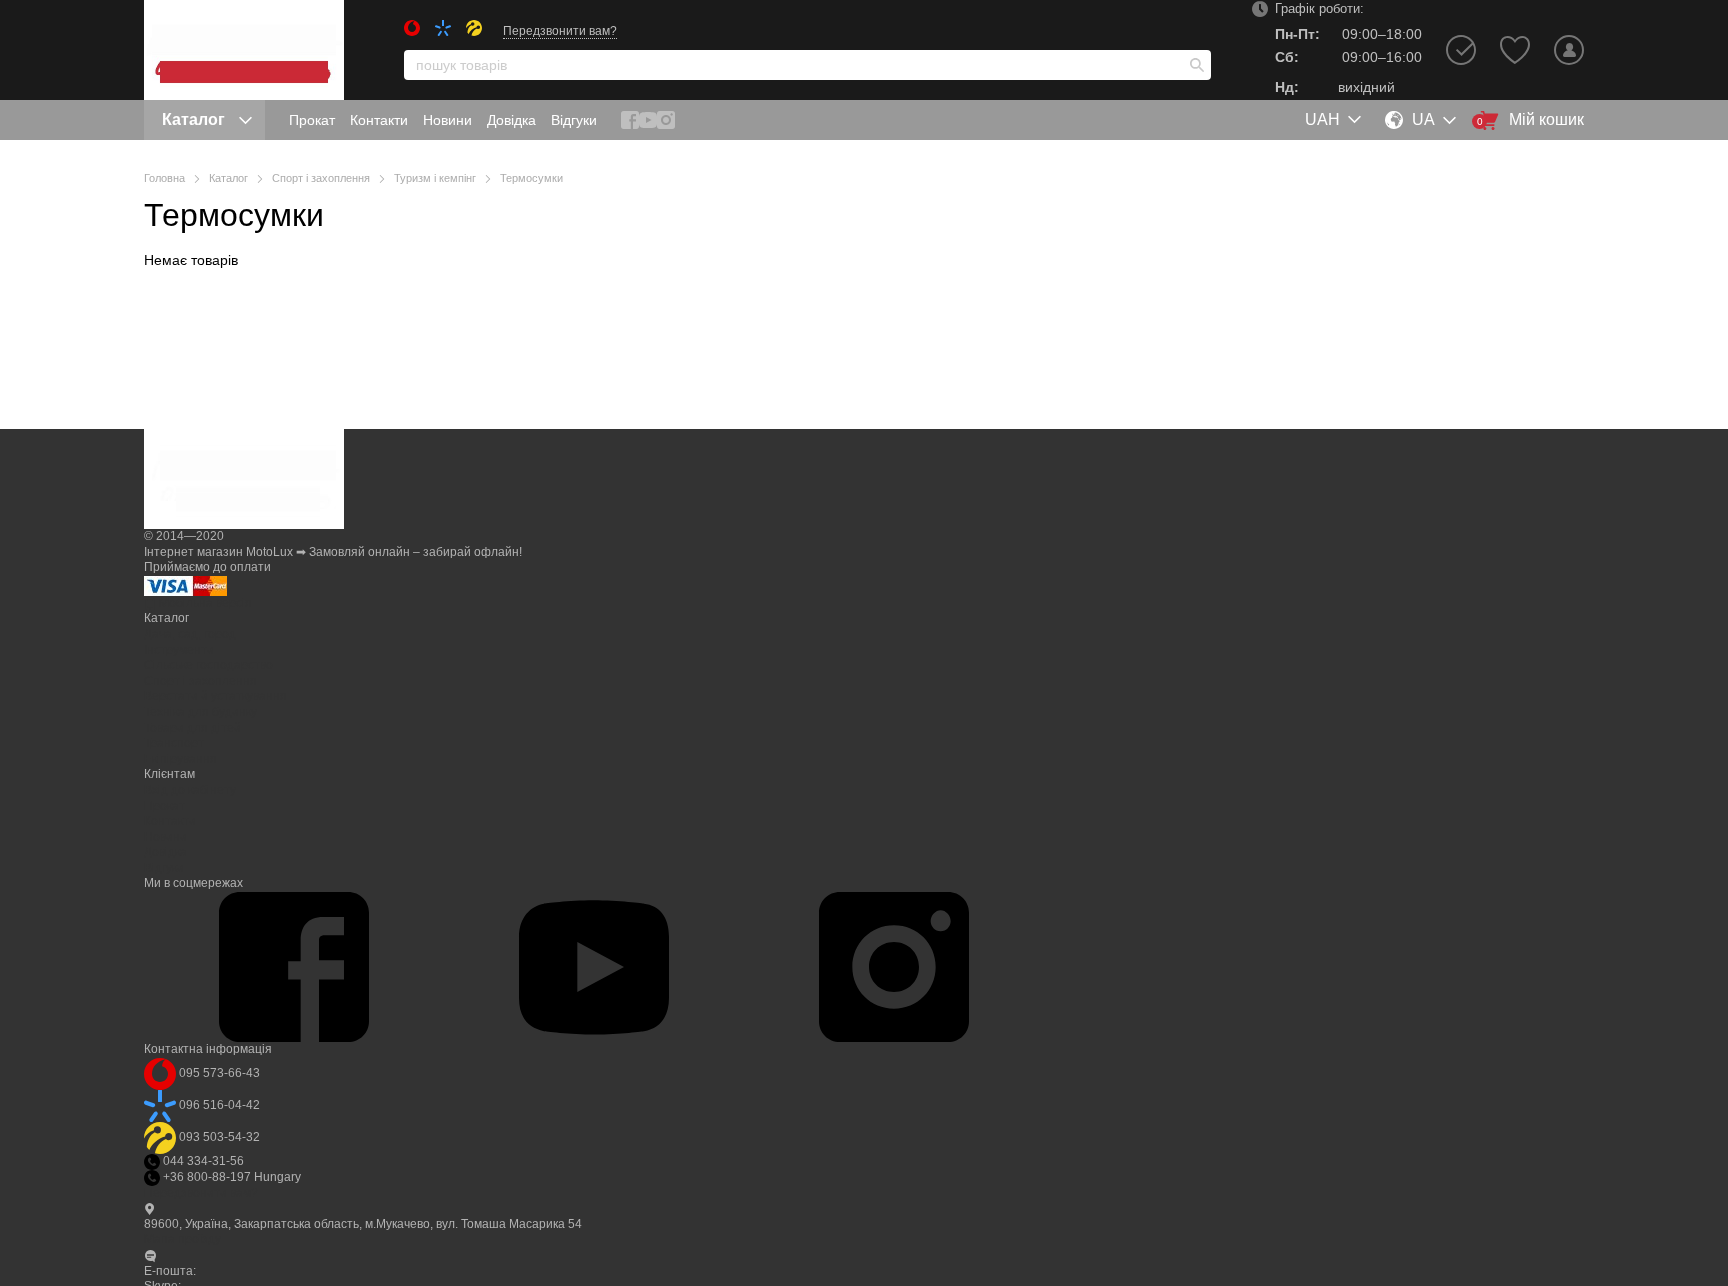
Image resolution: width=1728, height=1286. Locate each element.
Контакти (379, 120)
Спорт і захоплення (200, 681)
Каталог (193, 119)
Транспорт (174, 743)
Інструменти (179, 650)
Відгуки (574, 120)
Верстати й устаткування (215, 696)
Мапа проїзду (182, 1239)
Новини (447, 120)
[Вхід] (1569, 50)
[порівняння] (1461, 50)
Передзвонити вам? (560, 31)
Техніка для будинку (200, 712)
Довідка (511, 120)
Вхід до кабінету (190, 790)
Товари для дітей (192, 728)
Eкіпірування (180, 759)
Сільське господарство (208, 665)
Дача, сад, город (190, 634)
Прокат (312, 120)
